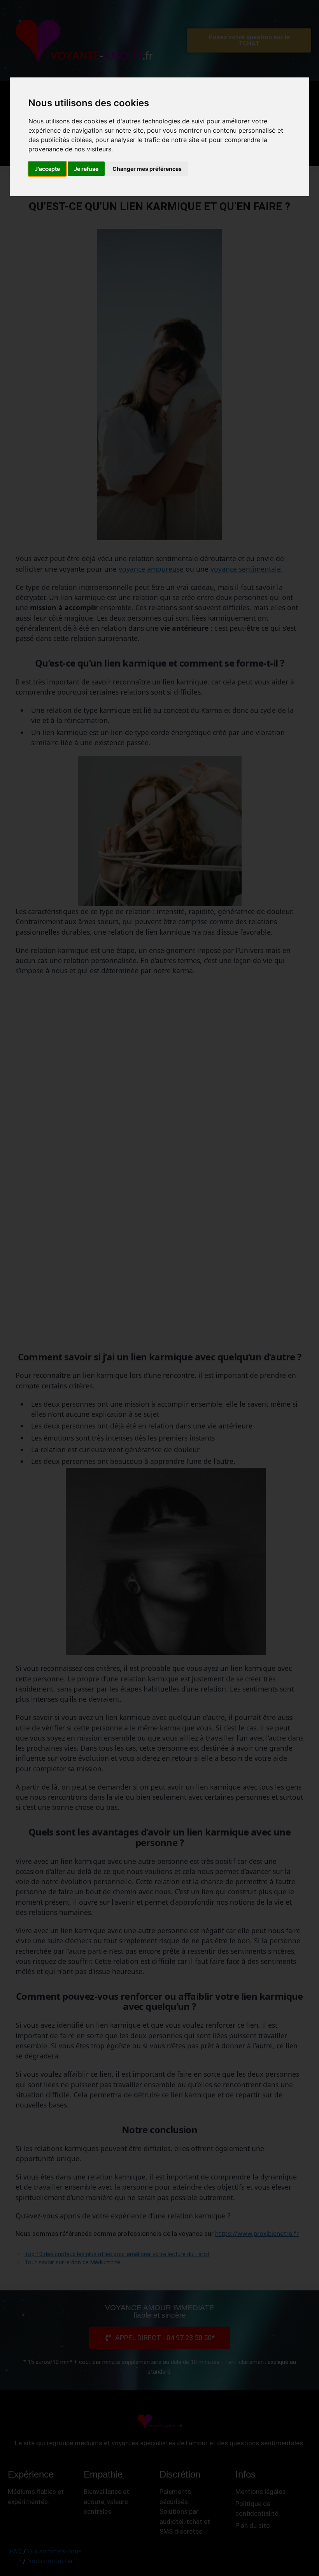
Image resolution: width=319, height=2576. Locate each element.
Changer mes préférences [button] (147, 169)
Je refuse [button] (86, 169)
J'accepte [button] (47, 169)
